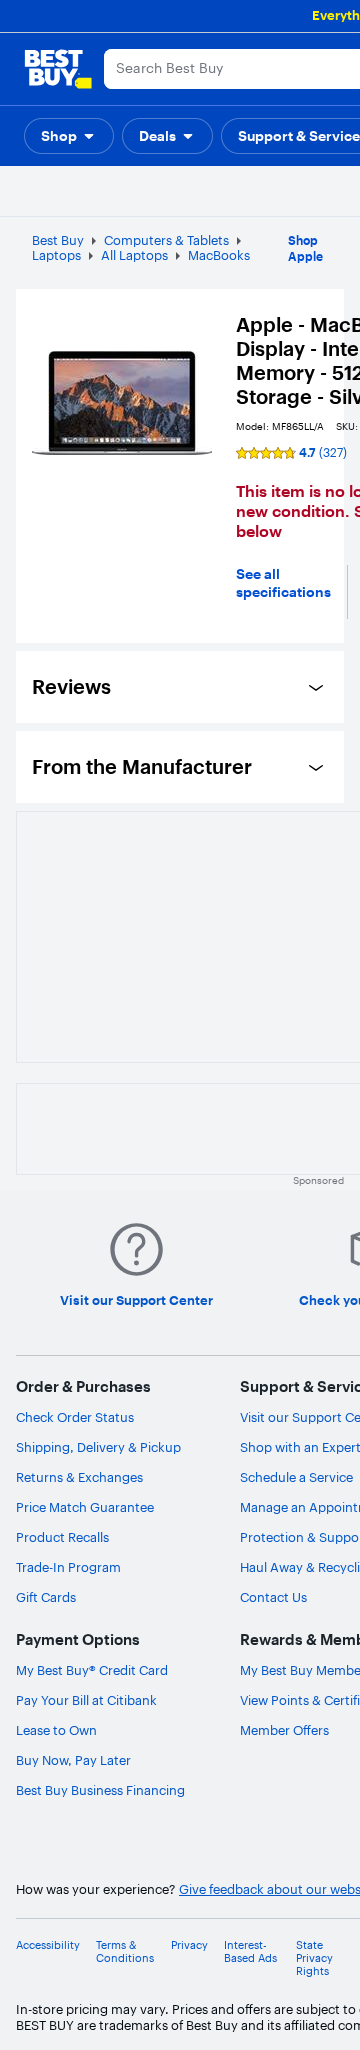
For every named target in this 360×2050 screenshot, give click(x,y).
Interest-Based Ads (250, 1952)
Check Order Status (75, 1417)
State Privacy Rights (314, 1958)
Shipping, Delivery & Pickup (98, 1447)
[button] (69, 136)
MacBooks (219, 255)
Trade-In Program (68, 1567)
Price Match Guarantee (85, 1507)
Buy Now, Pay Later (73, 1760)
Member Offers (284, 1730)
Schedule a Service (296, 1477)
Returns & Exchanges (79, 1477)
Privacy (189, 1945)
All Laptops (134, 255)
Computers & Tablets (166, 240)
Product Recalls (62, 1537)
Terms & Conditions (125, 1952)
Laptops (56, 255)
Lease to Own (56, 1730)
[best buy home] (58, 69)
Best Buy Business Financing (100, 1790)
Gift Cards (46, 1597)
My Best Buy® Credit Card (92, 1670)
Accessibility (48, 1945)
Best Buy (58, 240)
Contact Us (273, 1597)
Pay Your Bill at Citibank (86, 1700)
